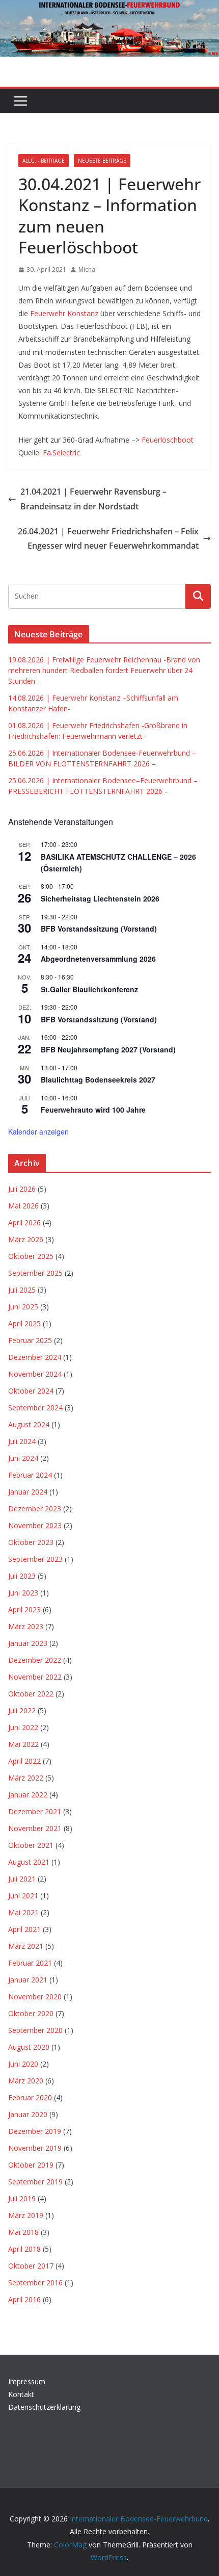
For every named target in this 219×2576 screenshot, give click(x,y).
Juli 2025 (22, 1290)
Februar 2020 (30, 2097)
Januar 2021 (28, 1980)
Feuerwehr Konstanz (64, 313)
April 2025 (24, 1323)
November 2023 (35, 1525)
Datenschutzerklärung (44, 2407)
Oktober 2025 (31, 1256)
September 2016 (35, 2283)
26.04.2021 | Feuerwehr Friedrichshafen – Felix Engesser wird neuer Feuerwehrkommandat (108, 539)
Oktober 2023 (31, 1542)
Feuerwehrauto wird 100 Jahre (93, 1110)
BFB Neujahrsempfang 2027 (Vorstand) (108, 1049)
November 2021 (35, 1828)
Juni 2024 (23, 1458)
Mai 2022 (23, 1744)
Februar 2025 (30, 1340)
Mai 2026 (23, 1206)
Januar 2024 (28, 1492)
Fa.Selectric (61, 453)
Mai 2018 (23, 2232)
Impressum (27, 2381)
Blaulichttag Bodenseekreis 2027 (98, 1079)
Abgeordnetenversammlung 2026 (98, 959)
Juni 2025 (23, 1307)
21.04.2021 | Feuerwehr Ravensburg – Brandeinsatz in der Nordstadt (93, 499)
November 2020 (35, 1997)
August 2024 (29, 1424)
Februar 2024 (30, 1475)
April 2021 (24, 1929)
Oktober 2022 (31, 1694)
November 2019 (35, 2148)
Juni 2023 (23, 1593)
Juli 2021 (22, 1879)
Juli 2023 (22, 1576)
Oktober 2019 (31, 2165)
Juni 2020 (23, 2064)
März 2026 (26, 1239)
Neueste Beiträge (102, 161)
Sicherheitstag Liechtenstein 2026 (100, 898)
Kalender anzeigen (38, 1131)
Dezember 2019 (35, 2131)
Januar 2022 (28, 1795)
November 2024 (35, 1374)
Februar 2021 (30, 1963)
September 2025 (35, 1273)
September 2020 (35, 2030)
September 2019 (35, 2182)
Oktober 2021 (31, 1845)
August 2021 (29, 1862)
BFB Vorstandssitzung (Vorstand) (99, 929)
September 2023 (35, 1559)
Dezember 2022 (35, 1660)
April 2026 (24, 1222)
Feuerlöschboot (168, 440)
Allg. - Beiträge (44, 161)
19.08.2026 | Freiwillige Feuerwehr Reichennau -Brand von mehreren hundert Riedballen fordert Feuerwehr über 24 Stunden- (104, 670)
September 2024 (35, 1408)
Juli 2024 (22, 1441)
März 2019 (26, 2215)
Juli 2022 (22, 1710)
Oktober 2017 (31, 2266)
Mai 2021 (23, 1912)
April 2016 (24, 2299)
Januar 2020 (28, 2114)
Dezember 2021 (35, 1811)
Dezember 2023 (35, 1509)
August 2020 (29, 2047)
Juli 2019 (22, 2198)
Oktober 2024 (31, 1391)
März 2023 (26, 1626)
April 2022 (24, 1761)
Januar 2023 (28, 1643)
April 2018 (24, 2249)
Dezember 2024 (35, 1357)
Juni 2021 (23, 1896)
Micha (87, 269)
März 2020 (26, 2081)
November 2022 (35, 1677)
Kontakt (21, 2394)
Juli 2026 (22, 1189)
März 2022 (26, 1778)
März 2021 (26, 1946)
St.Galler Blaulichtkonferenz (89, 989)
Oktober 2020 (31, 2013)
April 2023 (24, 1609)
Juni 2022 (23, 1727)
